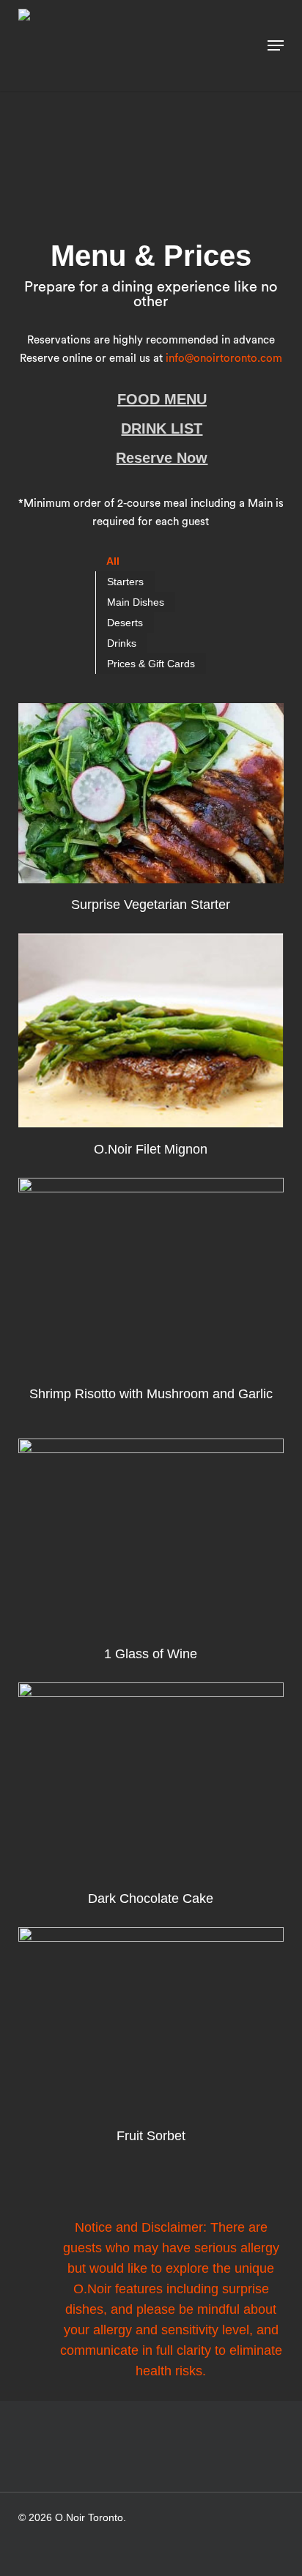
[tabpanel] (151, 1425)
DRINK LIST (162, 428)
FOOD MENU (162, 399)
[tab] (113, 561)
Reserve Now (162, 458)
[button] (276, 45)
